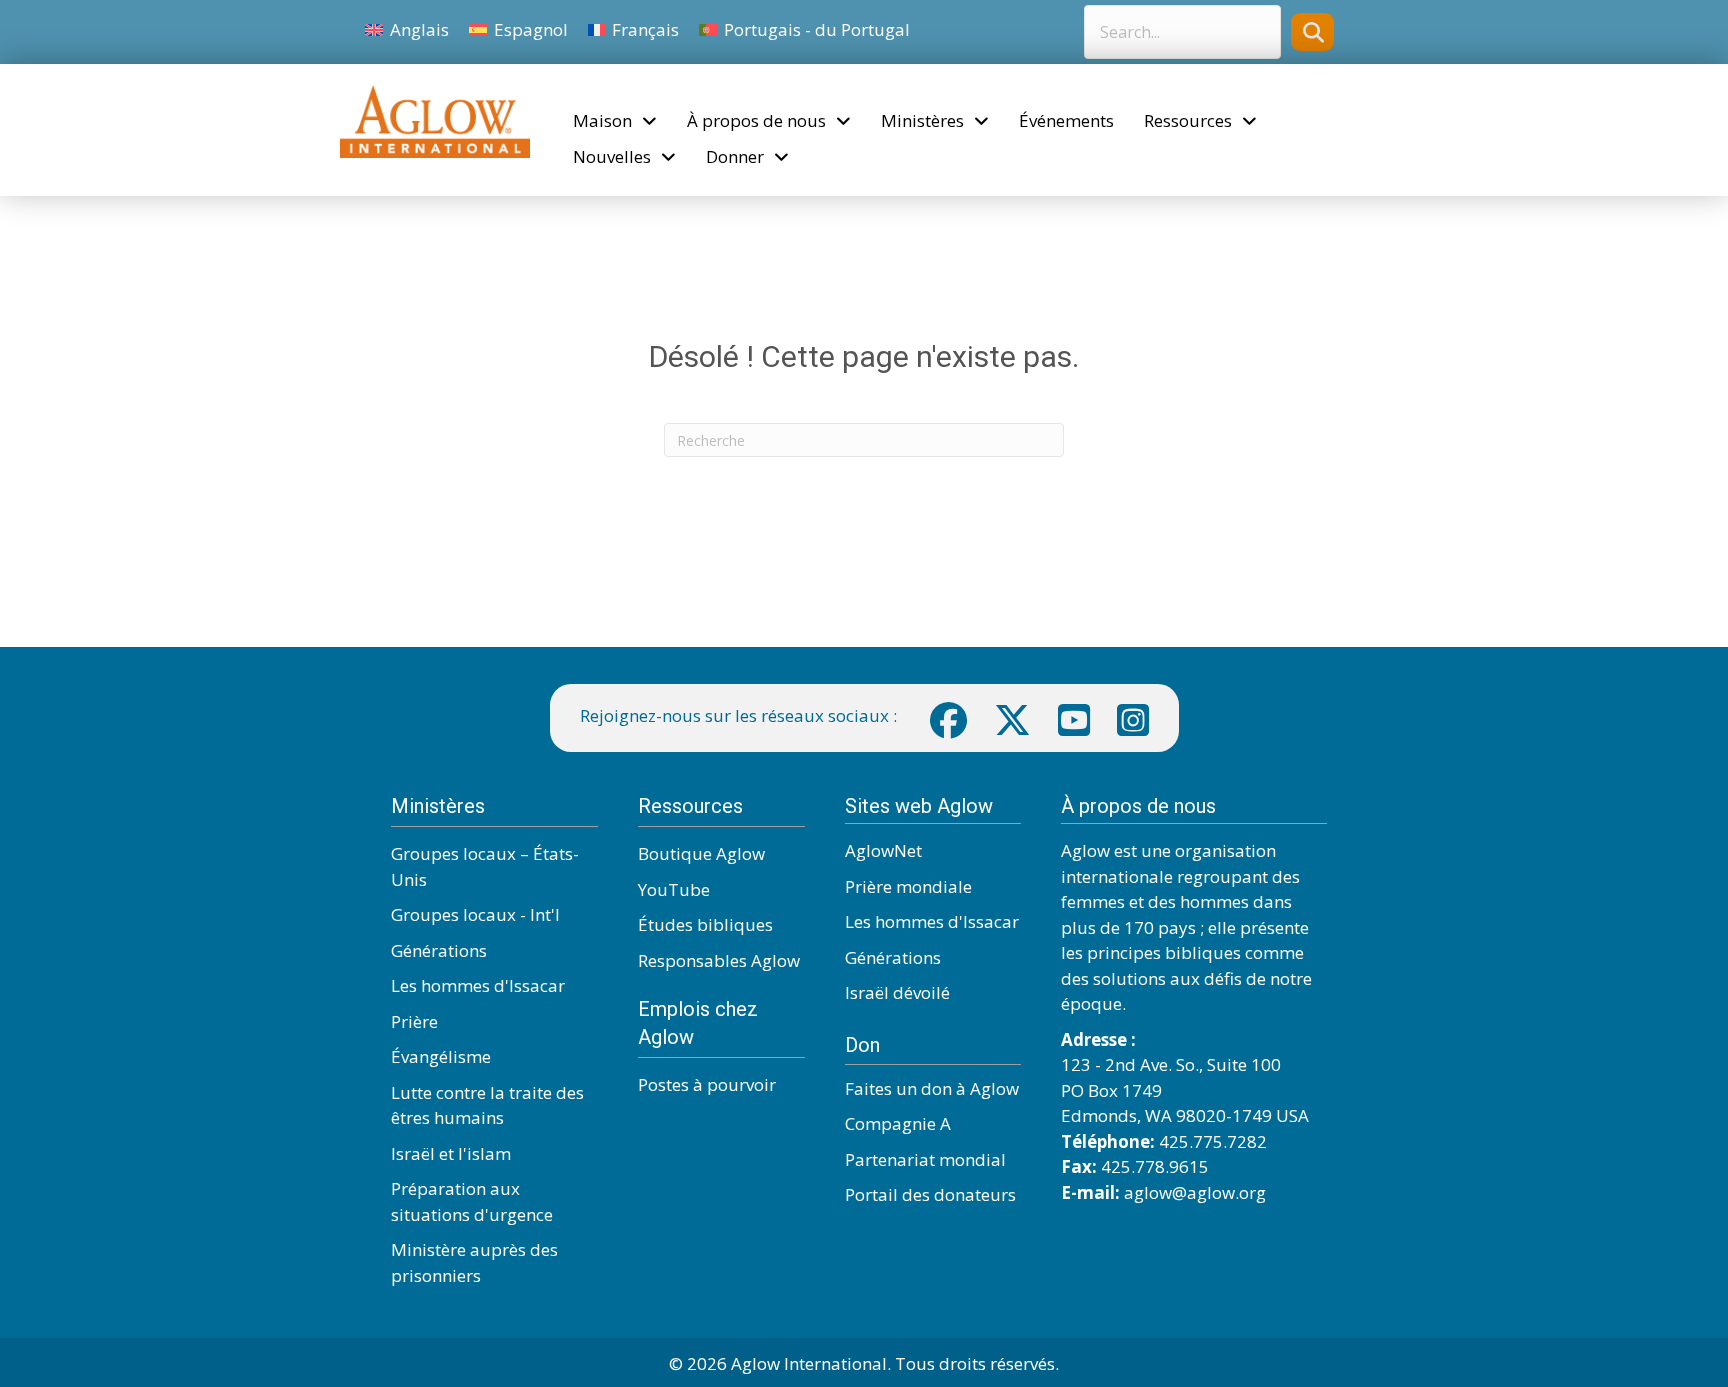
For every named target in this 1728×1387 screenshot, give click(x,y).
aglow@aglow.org (1195, 1192)
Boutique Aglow (701, 853)
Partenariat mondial (925, 1159)
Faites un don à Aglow (932, 1088)
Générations (439, 950)
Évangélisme (441, 1056)
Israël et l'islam (451, 1153)
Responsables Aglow (719, 960)
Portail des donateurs (930, 1194)
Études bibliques (705, 924)
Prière (414, 1021)
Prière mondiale (908, 886)
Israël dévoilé (897, 992)
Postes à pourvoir (707, 1084)
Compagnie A (898, 1123)
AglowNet (883, 850)
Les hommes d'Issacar (478, 985)
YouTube (674, 889)
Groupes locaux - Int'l (475, 914)
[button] (1312, 31)
